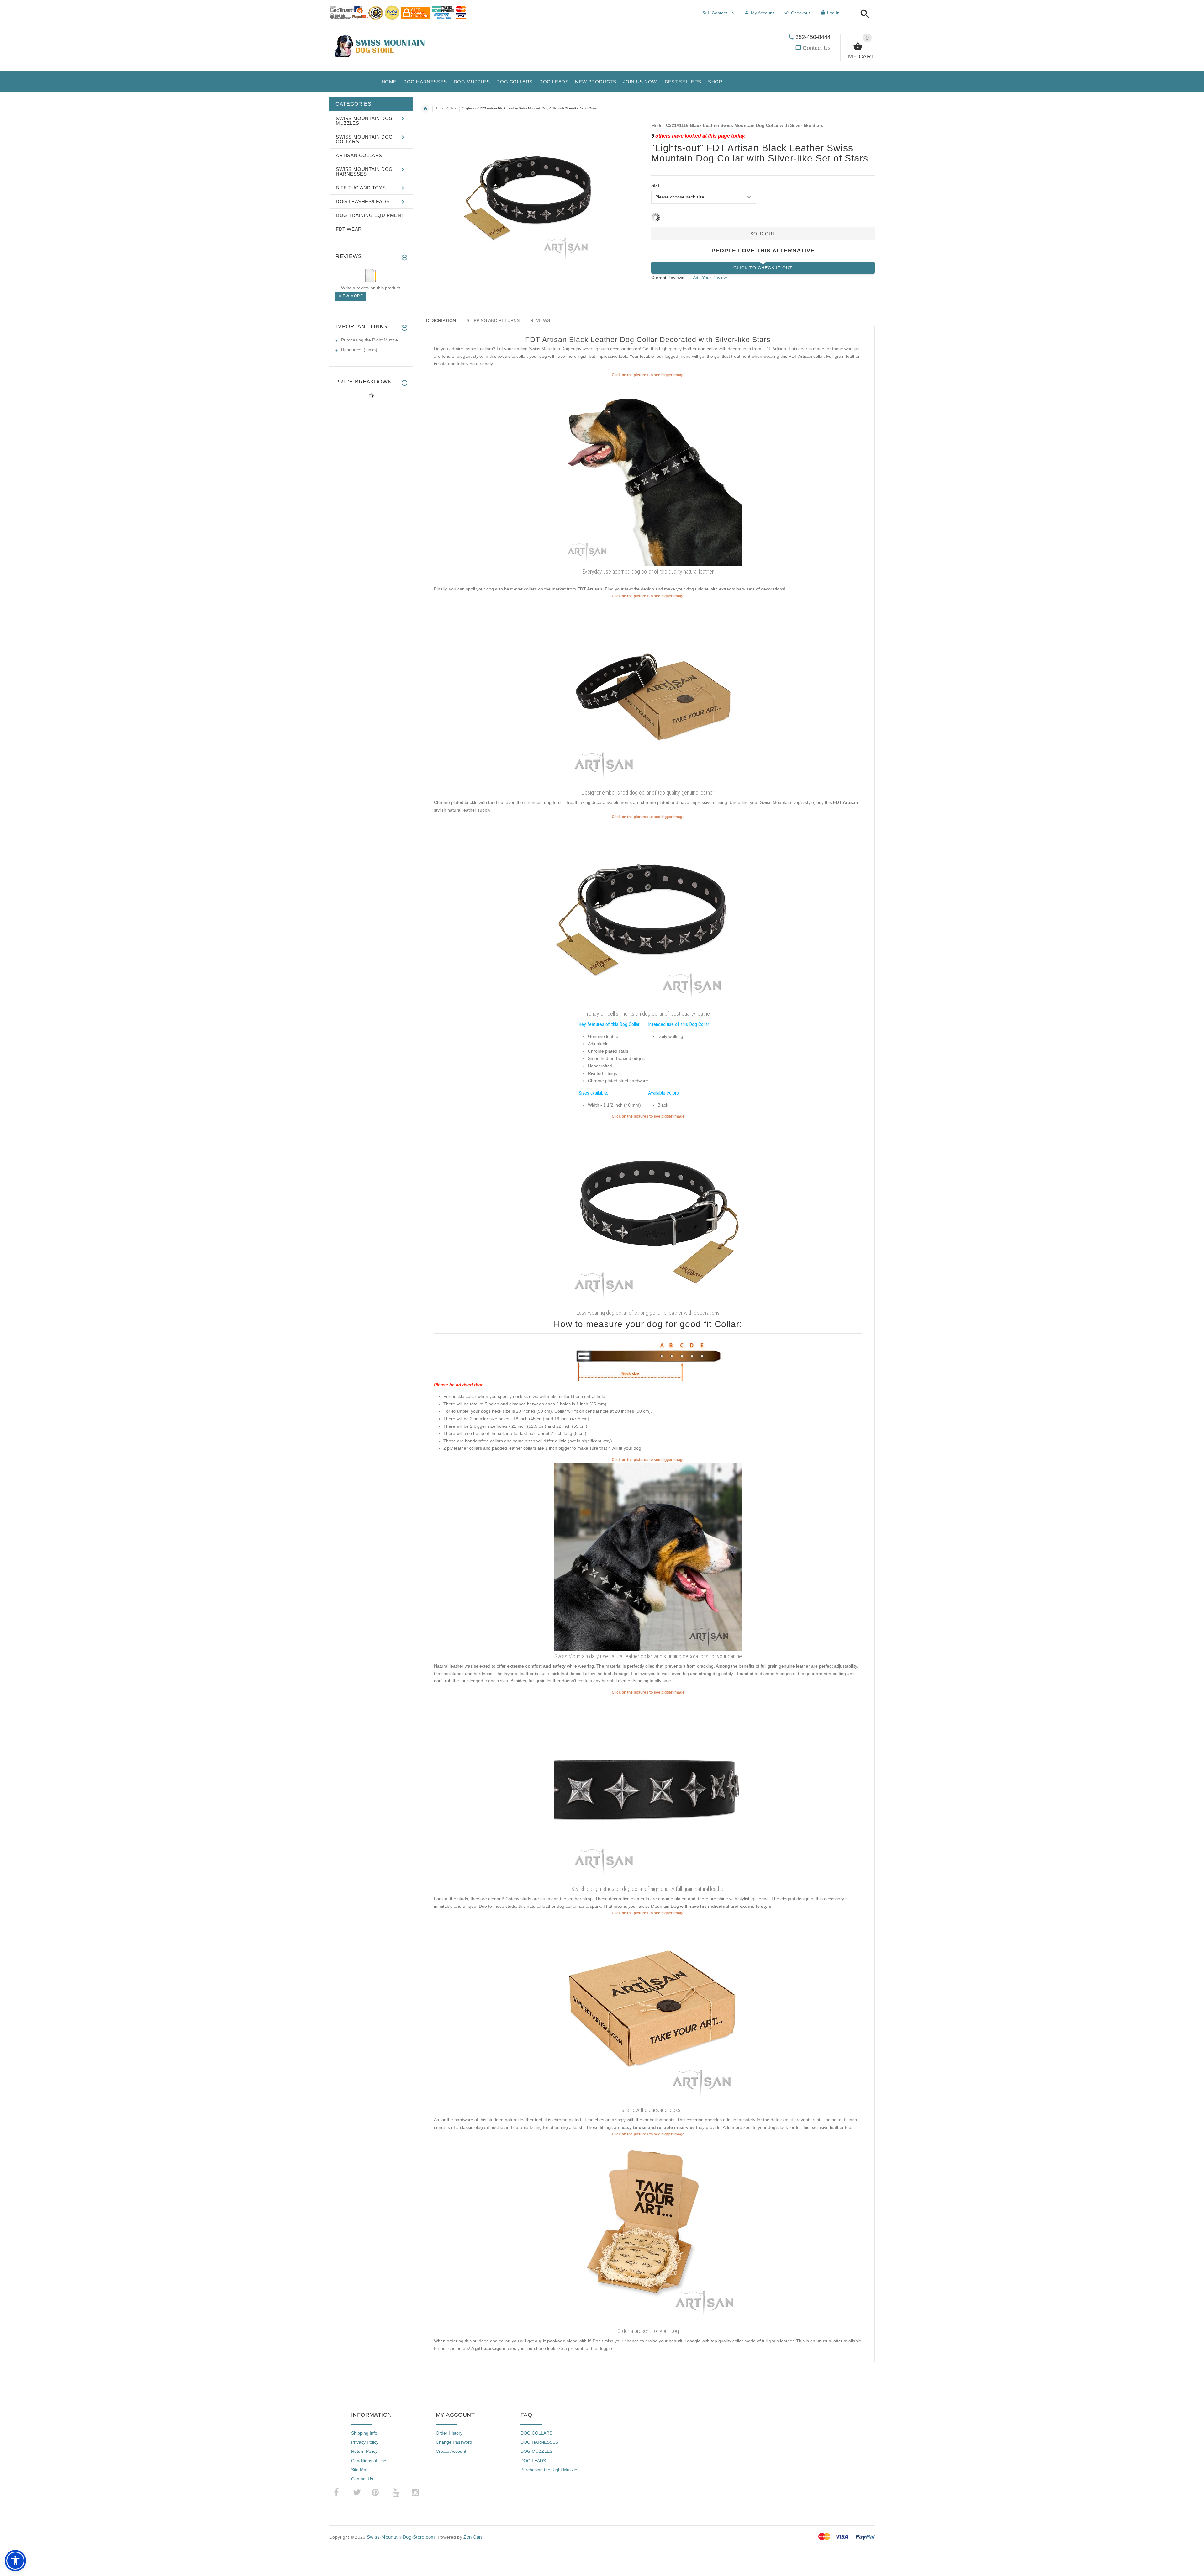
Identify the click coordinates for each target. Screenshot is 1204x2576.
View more (351, 296)
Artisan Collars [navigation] (446, 108)
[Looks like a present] (648, 2231)
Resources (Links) (359, 350)
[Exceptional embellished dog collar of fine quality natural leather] (648, 1213)
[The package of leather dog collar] (648, 2010)
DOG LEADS (533, 2461)
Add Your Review (710, 278)
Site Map (360, 2470)
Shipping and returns (493, 320)
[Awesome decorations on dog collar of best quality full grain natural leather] (648, 914)
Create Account (451, 2451)
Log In (833, 13)
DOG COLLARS (536, 2433)
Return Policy (364, 2451)
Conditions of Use (369, 2461)
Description (441, 320)
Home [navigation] (425, 108)
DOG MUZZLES (536, 2451)
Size (656, 185)
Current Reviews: (668, 278)
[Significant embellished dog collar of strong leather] (648, 1789)
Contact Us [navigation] (723, 13)
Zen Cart (473, 2537)
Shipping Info (364, 2433)
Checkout (800, 13)
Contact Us (817, 48)
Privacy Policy (365, 2442)
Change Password (454, 2442)
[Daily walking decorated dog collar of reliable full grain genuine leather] (648, 472)
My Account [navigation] (762, 13)
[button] (863, 14)
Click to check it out (763, 268)
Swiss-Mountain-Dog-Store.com (401, 2537)
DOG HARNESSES (539, 2442)
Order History (449, 2433)
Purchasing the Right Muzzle (370, 340)
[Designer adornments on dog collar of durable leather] (648, 693)
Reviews (540, 320)
